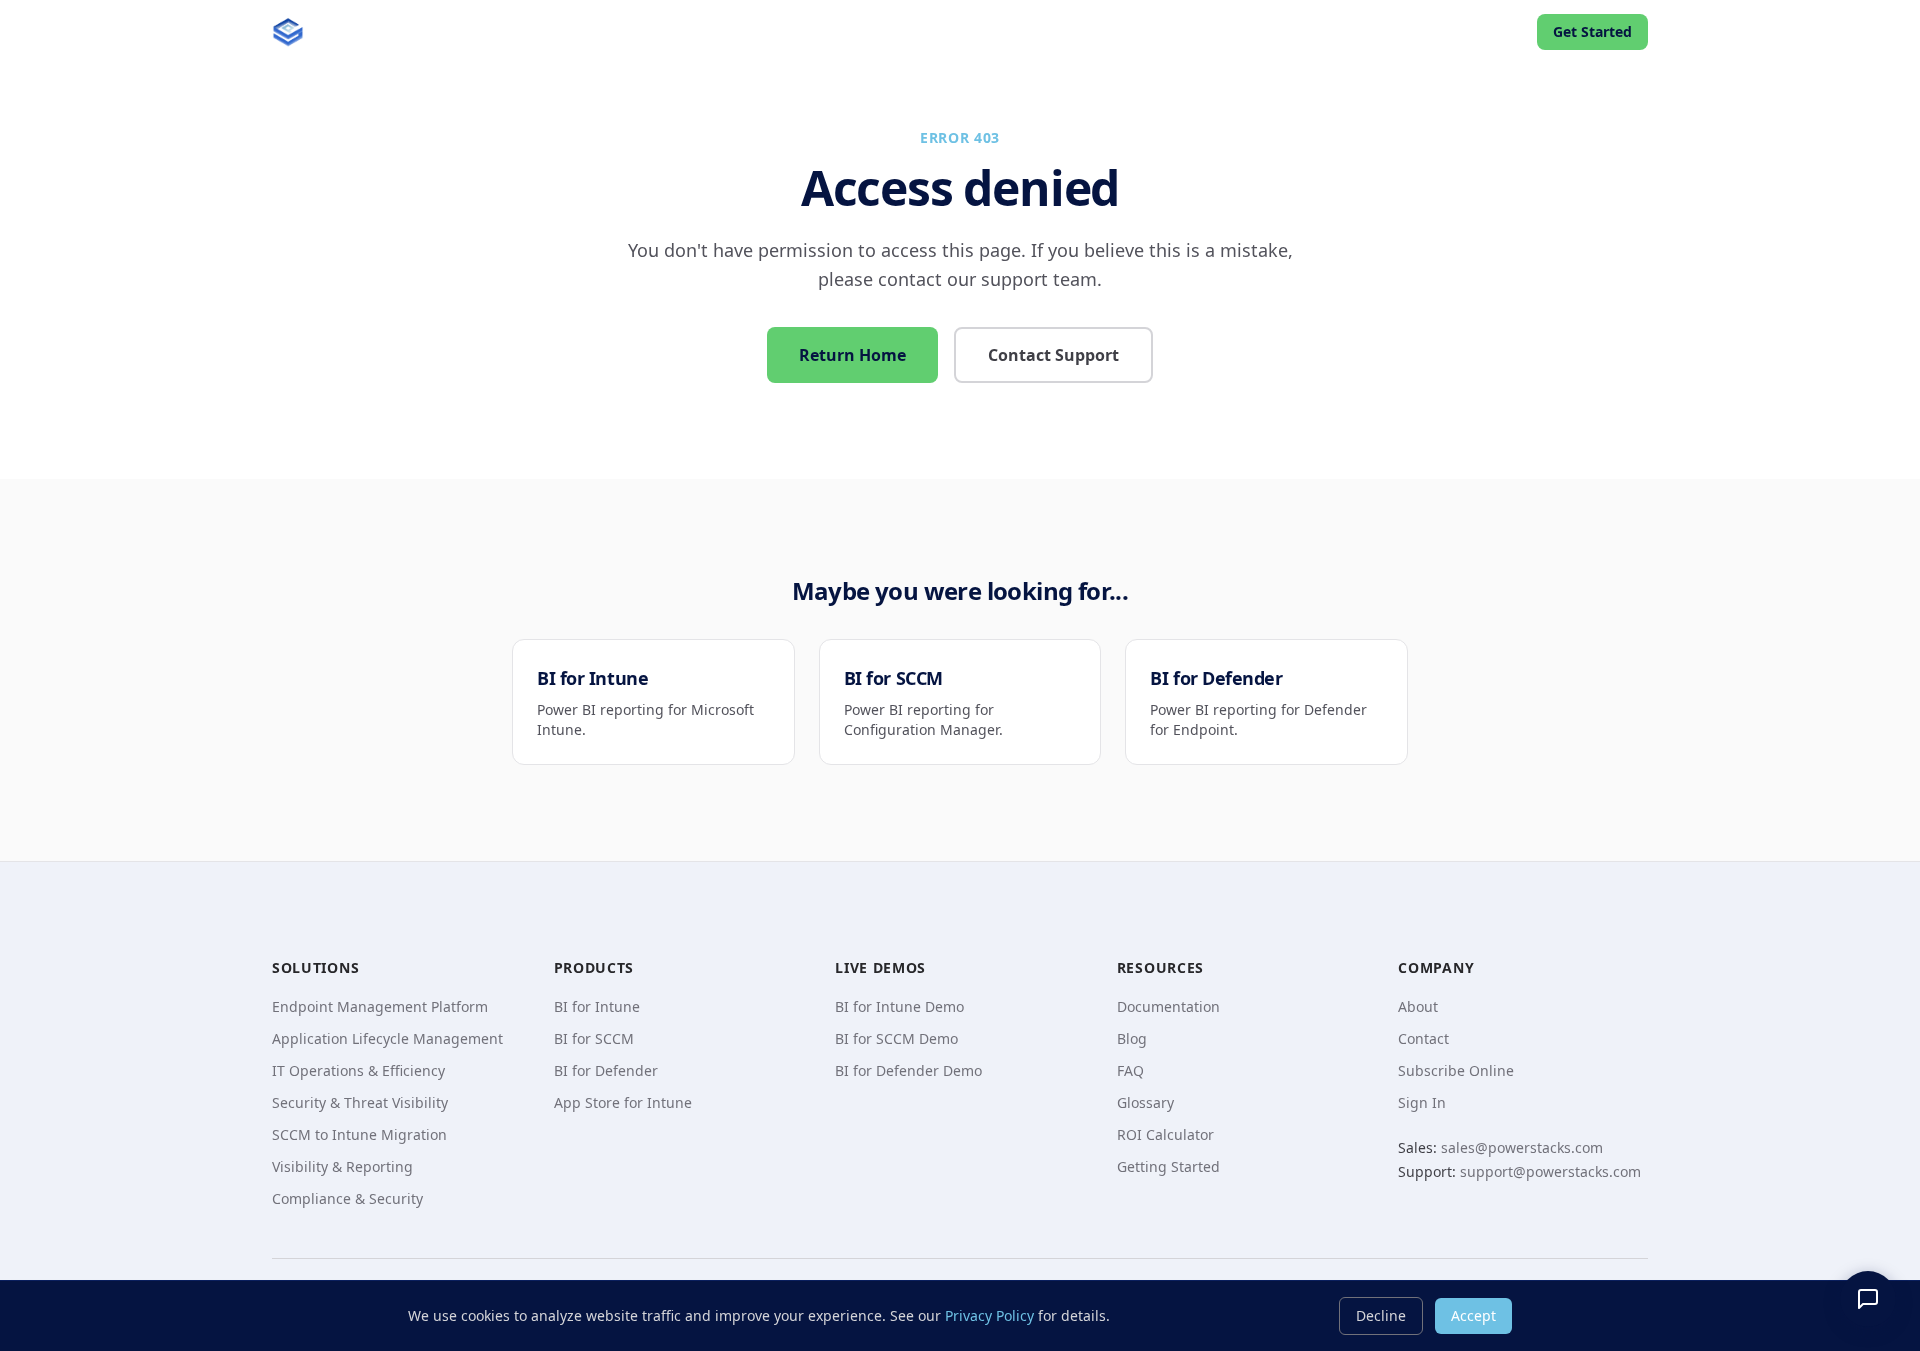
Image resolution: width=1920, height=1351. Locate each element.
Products (754, 31)
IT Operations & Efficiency (358, 1070)
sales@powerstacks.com (1522, 1147)
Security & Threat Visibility (360, 1102)
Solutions (634, 31)
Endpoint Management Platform (380, 1006)
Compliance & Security (347, 1198)
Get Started (1592, 31)
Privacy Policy (989, 1315)
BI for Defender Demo (908, 1070)
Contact (1423, 1038)
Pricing (1329, 31)
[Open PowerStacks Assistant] (1868, 1299)
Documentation (1168, 1006)
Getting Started (1168, 1166)
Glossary (1145, 1102)
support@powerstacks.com (1550, 1171)
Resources (1211, 31)
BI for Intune (597, 1006)
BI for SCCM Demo (896, 1038)
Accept (1473, 1315)
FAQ (1130, 1070)
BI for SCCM (594, 1038)
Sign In (1422, 1102)
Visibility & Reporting (342, 1166)
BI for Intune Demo (899, 1006)
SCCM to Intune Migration (359, 1134)
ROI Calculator (1165, 1134)
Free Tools (1083, 31)
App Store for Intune (623, 1102)
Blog (995, 31)
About (1418, 1006)
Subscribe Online (1456, 1070)
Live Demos (882, 31)
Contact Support (1053, 355)
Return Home (852, 355)
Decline (1381, 1315)
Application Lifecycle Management (387, 1038)
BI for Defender (606, 1070)
